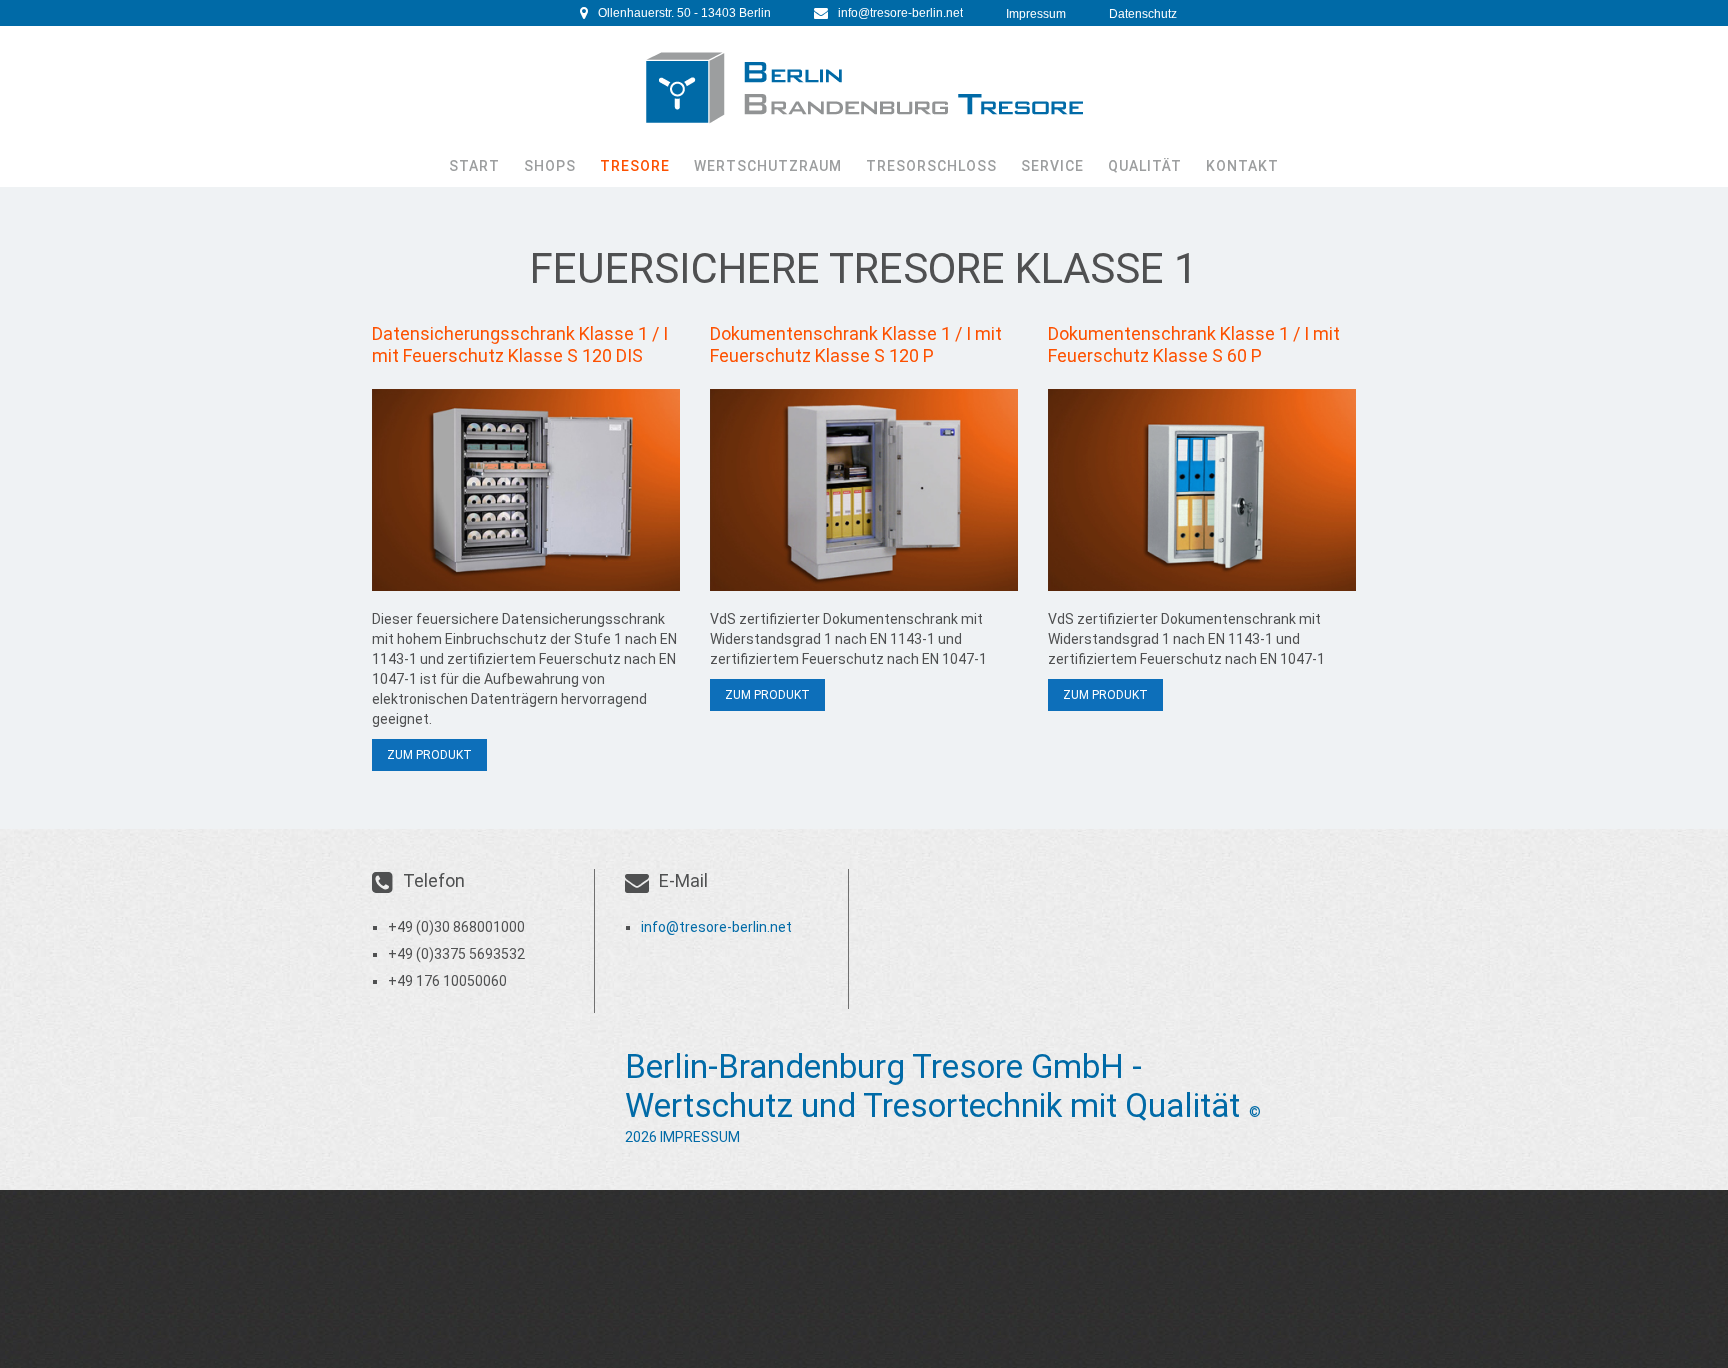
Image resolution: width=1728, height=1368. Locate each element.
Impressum (1036, 14)
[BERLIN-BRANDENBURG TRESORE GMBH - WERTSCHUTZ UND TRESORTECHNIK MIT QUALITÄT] (864, 88)
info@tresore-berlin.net (900, 13)
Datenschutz (1143, 14)
